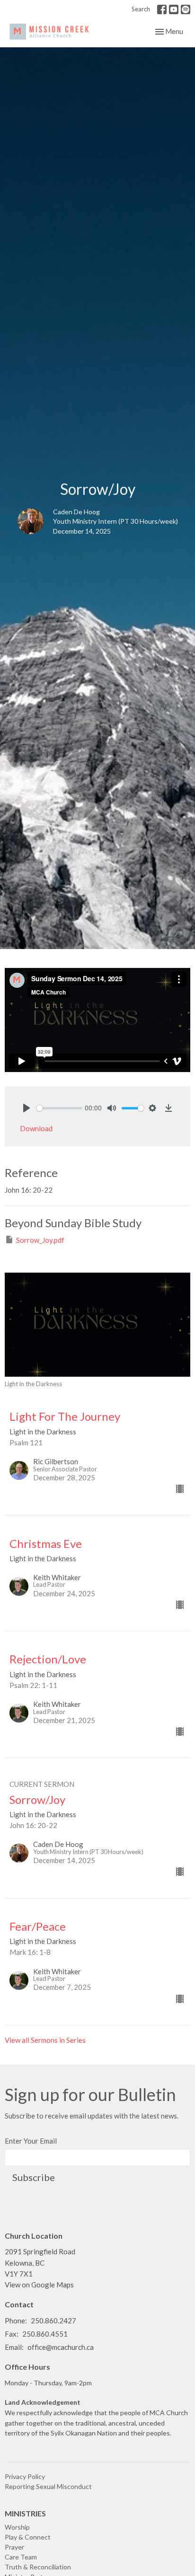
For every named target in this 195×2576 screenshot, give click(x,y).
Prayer (14, 2547)
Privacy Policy (25, 2476)
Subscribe (34, 2177)
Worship (17, 2527)
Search (141, 9)
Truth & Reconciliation (38, 2567)
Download (36, 1128)
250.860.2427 (53, 2321)
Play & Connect (28, 2537)
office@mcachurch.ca (61, 2347)
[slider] (59, 1108)
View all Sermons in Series (45, 2040)
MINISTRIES (25, 2513)
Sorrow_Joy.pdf (40, 1240)
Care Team (21, 2557)
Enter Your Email (31, 2141)
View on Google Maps (39, 2285)
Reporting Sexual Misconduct (48, 2486)
